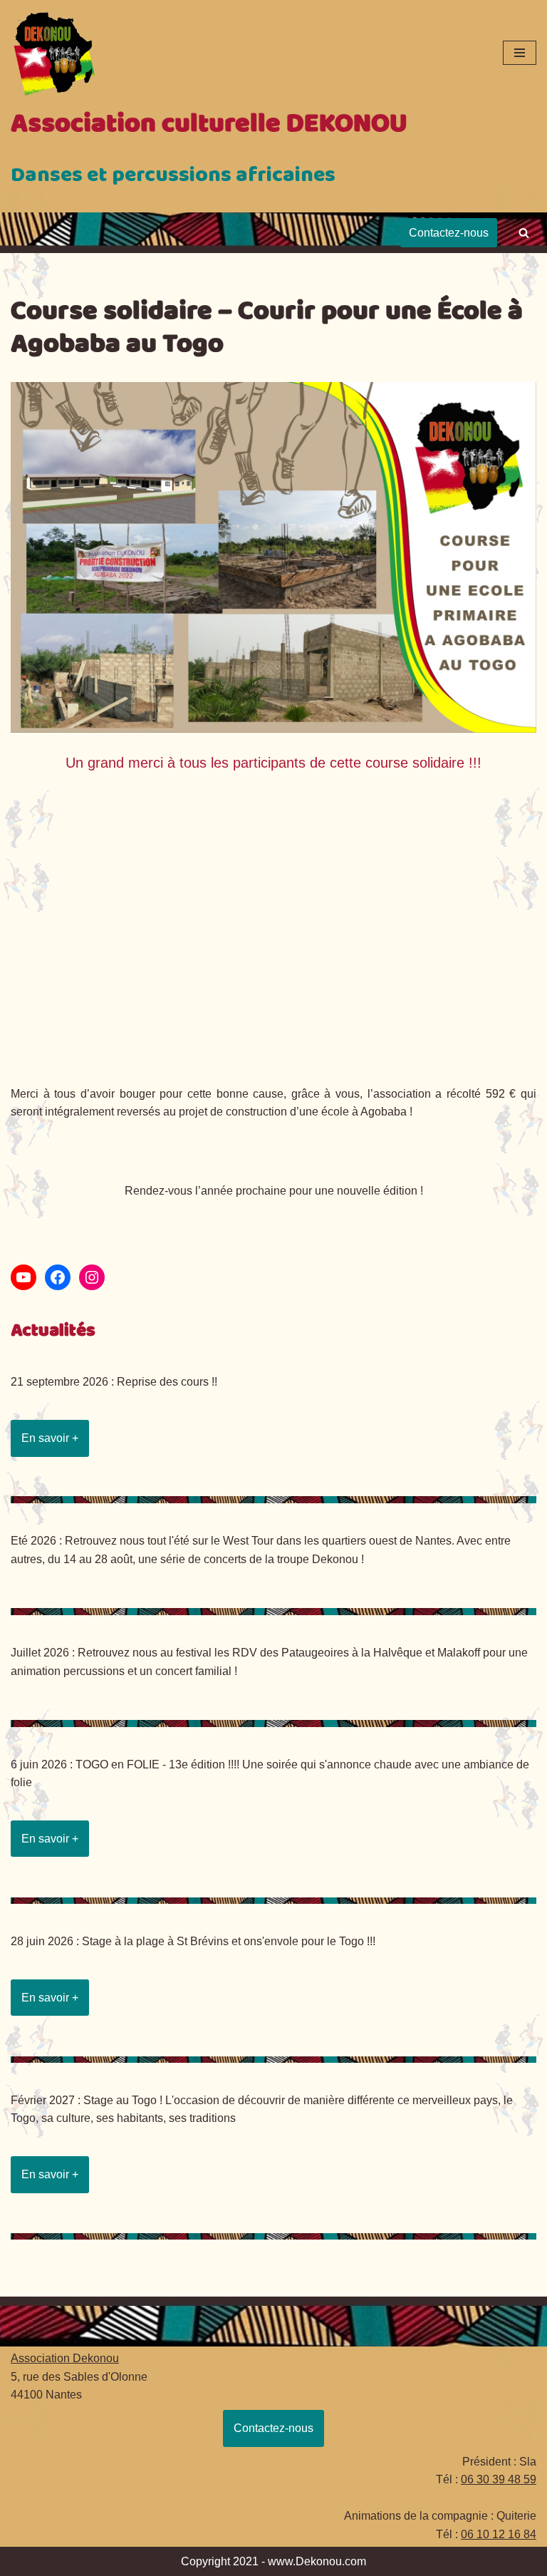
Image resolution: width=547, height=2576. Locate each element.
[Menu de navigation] (520, 53)
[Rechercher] (524, 233)
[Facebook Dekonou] (58, 1277)
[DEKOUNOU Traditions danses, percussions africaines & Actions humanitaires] (53, 53)
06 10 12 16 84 (499, 2534)
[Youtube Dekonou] (24, 1277)
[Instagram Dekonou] (92, 1277)
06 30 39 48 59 (499, 2479)
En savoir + (50, 1438)
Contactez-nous (449, 233)
